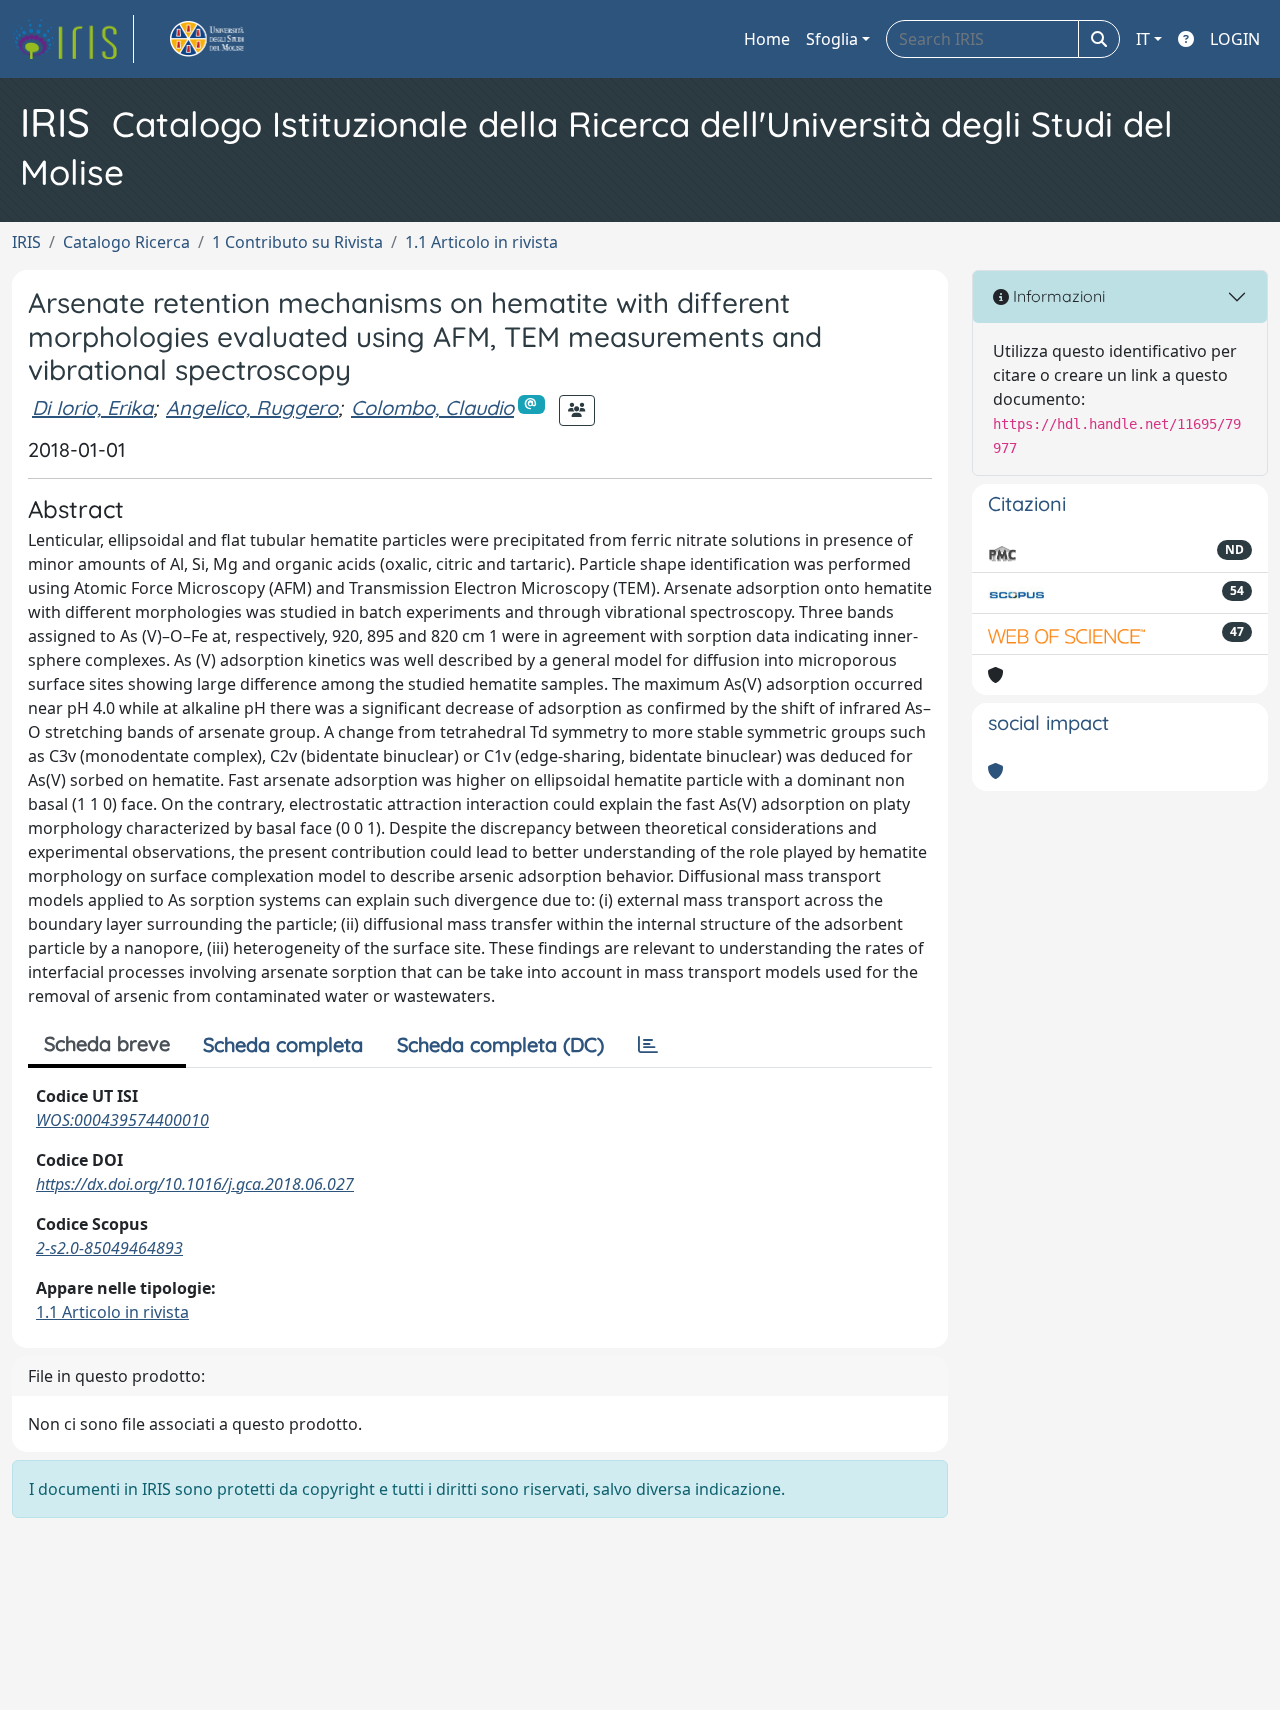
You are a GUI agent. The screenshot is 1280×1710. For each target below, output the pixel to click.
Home (767, 39)
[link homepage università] (230, 39)
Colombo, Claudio (432, 407)
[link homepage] (73, 39)
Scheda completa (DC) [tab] (500, 1044)
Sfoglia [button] (832, 39)
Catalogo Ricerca (126, 242)
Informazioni (1057, 296)
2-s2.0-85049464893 (109, 1248)
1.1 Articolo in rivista (481, 242)
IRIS (26, 242)
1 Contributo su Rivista (297, 242)
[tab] (648, 1045)
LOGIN (1235, 39)
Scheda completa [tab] (283, 1044)
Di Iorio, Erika (92, 407)
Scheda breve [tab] (107, 1043)
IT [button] (1143, 39)
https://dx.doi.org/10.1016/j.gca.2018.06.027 (195, 1184)
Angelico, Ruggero (252, 407)
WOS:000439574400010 (122, 1120)
